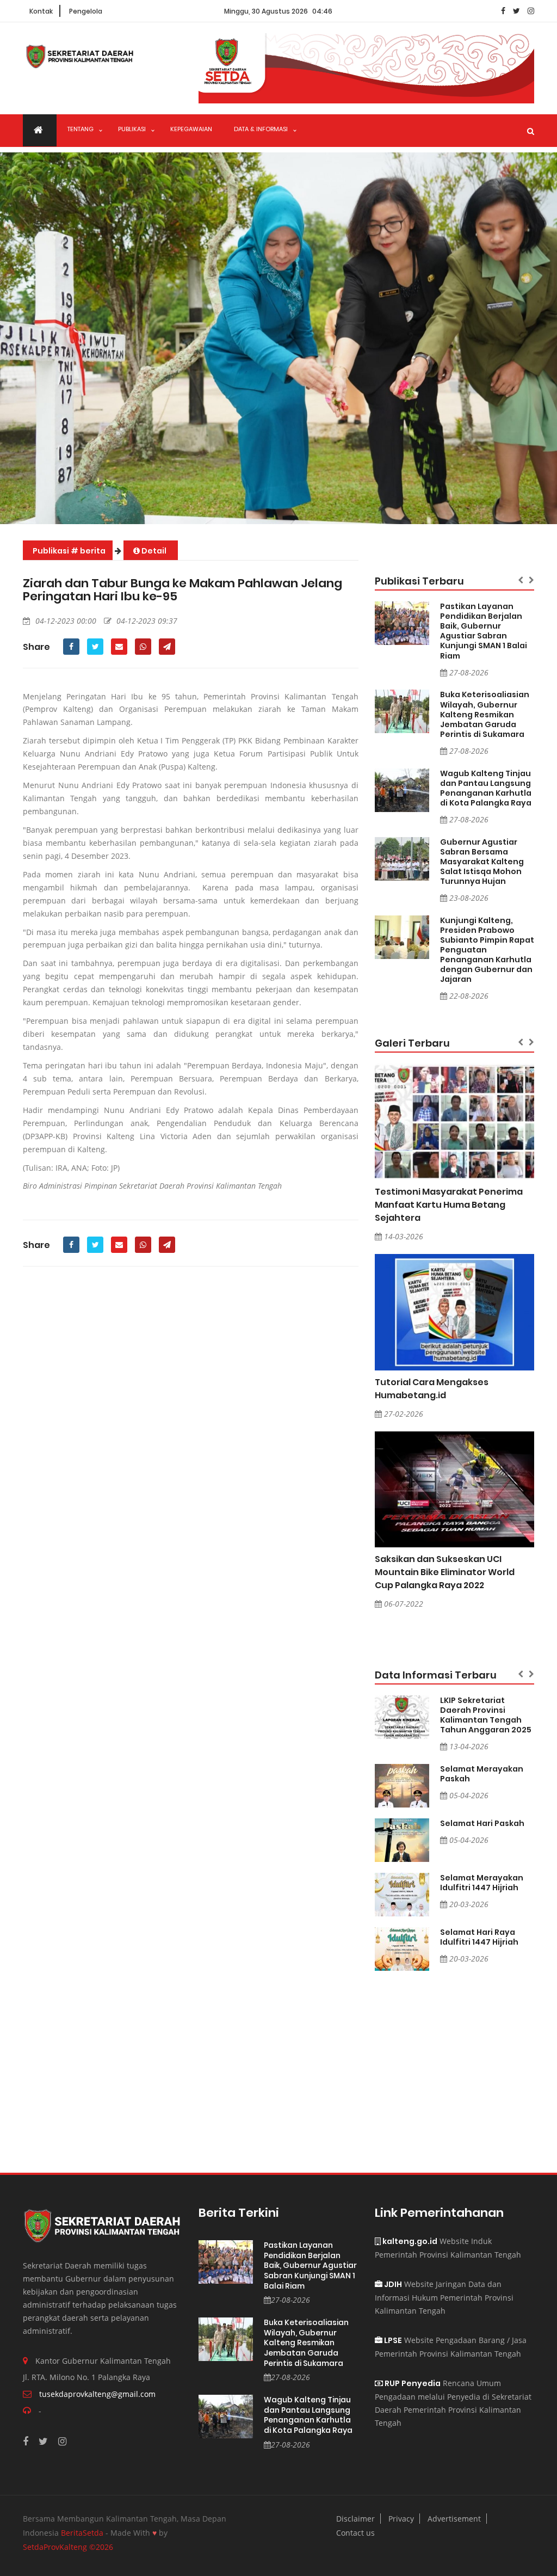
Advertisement (454, 2519)
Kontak (41, 11)
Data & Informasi (261, 129)
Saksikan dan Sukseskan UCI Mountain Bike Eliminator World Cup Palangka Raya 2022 (445, 1572)
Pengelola (86, 11)
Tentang (81, 129)
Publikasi (132, 129)
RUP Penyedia (412, 2383)
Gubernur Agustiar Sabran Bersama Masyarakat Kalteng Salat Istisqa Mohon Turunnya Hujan (482, 862)
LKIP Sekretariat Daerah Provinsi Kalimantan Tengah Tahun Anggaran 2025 (486, 1715)
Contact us (355, 2533)
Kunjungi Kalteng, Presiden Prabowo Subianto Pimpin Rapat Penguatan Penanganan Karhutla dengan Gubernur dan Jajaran (487, 950)
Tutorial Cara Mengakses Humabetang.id (432, 1389)
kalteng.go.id (409, 2241)
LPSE (392, 2340)
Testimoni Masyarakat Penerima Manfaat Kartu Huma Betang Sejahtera (449, 1205)
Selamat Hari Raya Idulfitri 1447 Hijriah (479, 1937)
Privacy (401, 2519)
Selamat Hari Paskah (482, 1823)
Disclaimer (355, 2519)
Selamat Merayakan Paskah (482, 1774)
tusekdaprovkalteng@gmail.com (97, 2394)
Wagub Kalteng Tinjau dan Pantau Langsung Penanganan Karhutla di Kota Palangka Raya (486, 788)
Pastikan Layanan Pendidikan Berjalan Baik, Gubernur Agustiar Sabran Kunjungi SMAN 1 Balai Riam (484, 631)
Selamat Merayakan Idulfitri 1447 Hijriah (482, 1883)
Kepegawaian (191, 129)
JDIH (392, 2284)
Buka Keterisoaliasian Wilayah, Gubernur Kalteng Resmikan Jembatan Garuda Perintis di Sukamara (485, 714)
